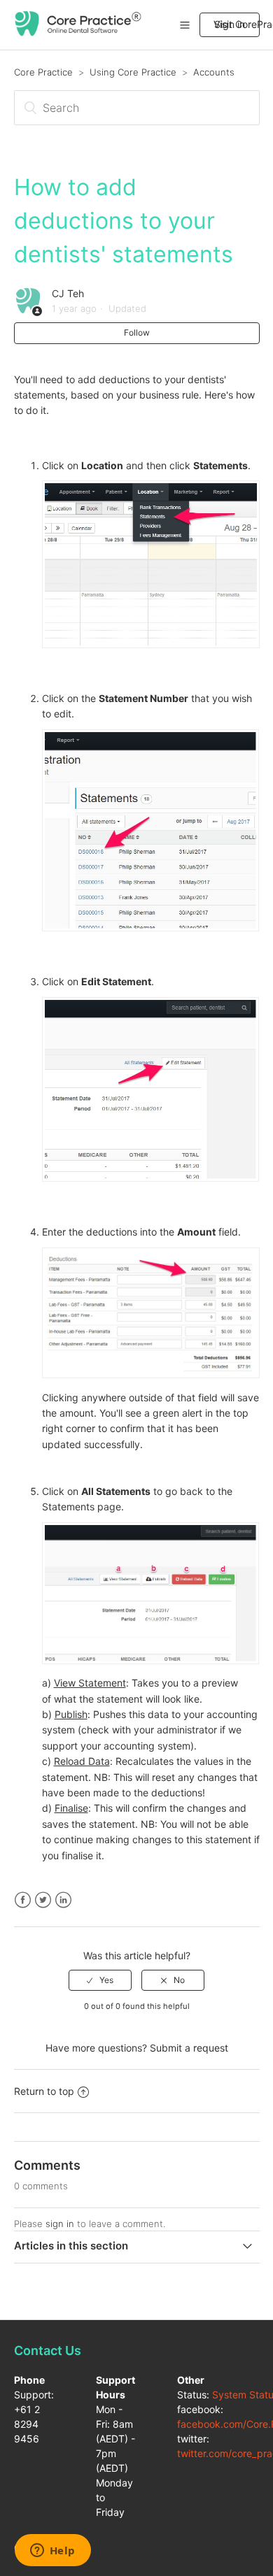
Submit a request (189, 2048)
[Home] (79, 33)
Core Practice (43, 72)
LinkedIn (63, 1900)
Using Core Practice (133, 72)
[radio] (100, 1980)
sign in (60, 2224)
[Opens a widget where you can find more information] (52, 2552)
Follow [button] (137, 332)
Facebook (23, 1900)
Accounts (214, 72)
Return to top (44, 2091)
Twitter (43, 1900)
